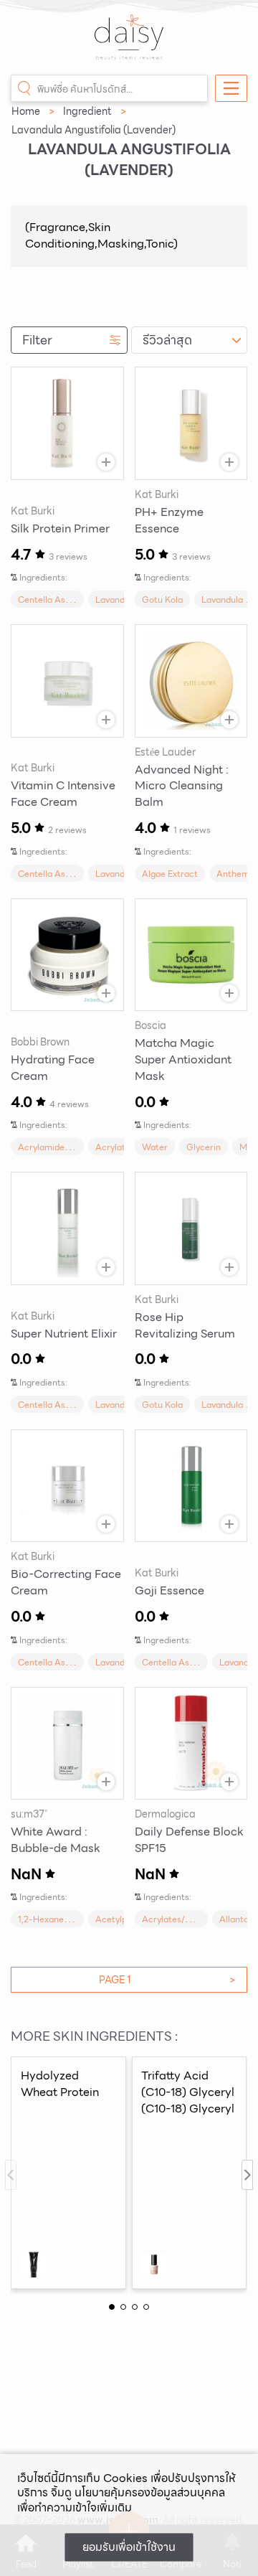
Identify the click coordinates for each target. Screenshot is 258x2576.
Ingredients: (43, 577)
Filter (37, 340)
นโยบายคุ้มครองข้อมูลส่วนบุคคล (150, 2492)
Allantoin (238, 1919)
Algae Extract (170, 874)
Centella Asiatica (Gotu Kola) (78, 600)
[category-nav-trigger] (231, 88)
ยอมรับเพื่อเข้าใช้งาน (129, 2547)
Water (155, 1147)
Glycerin (204, 1147)
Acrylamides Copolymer (67, 1147)
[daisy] (129, 44)
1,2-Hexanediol (48, 1919)
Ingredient (87, 111)
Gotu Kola (162, 600)
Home (26, 111)
